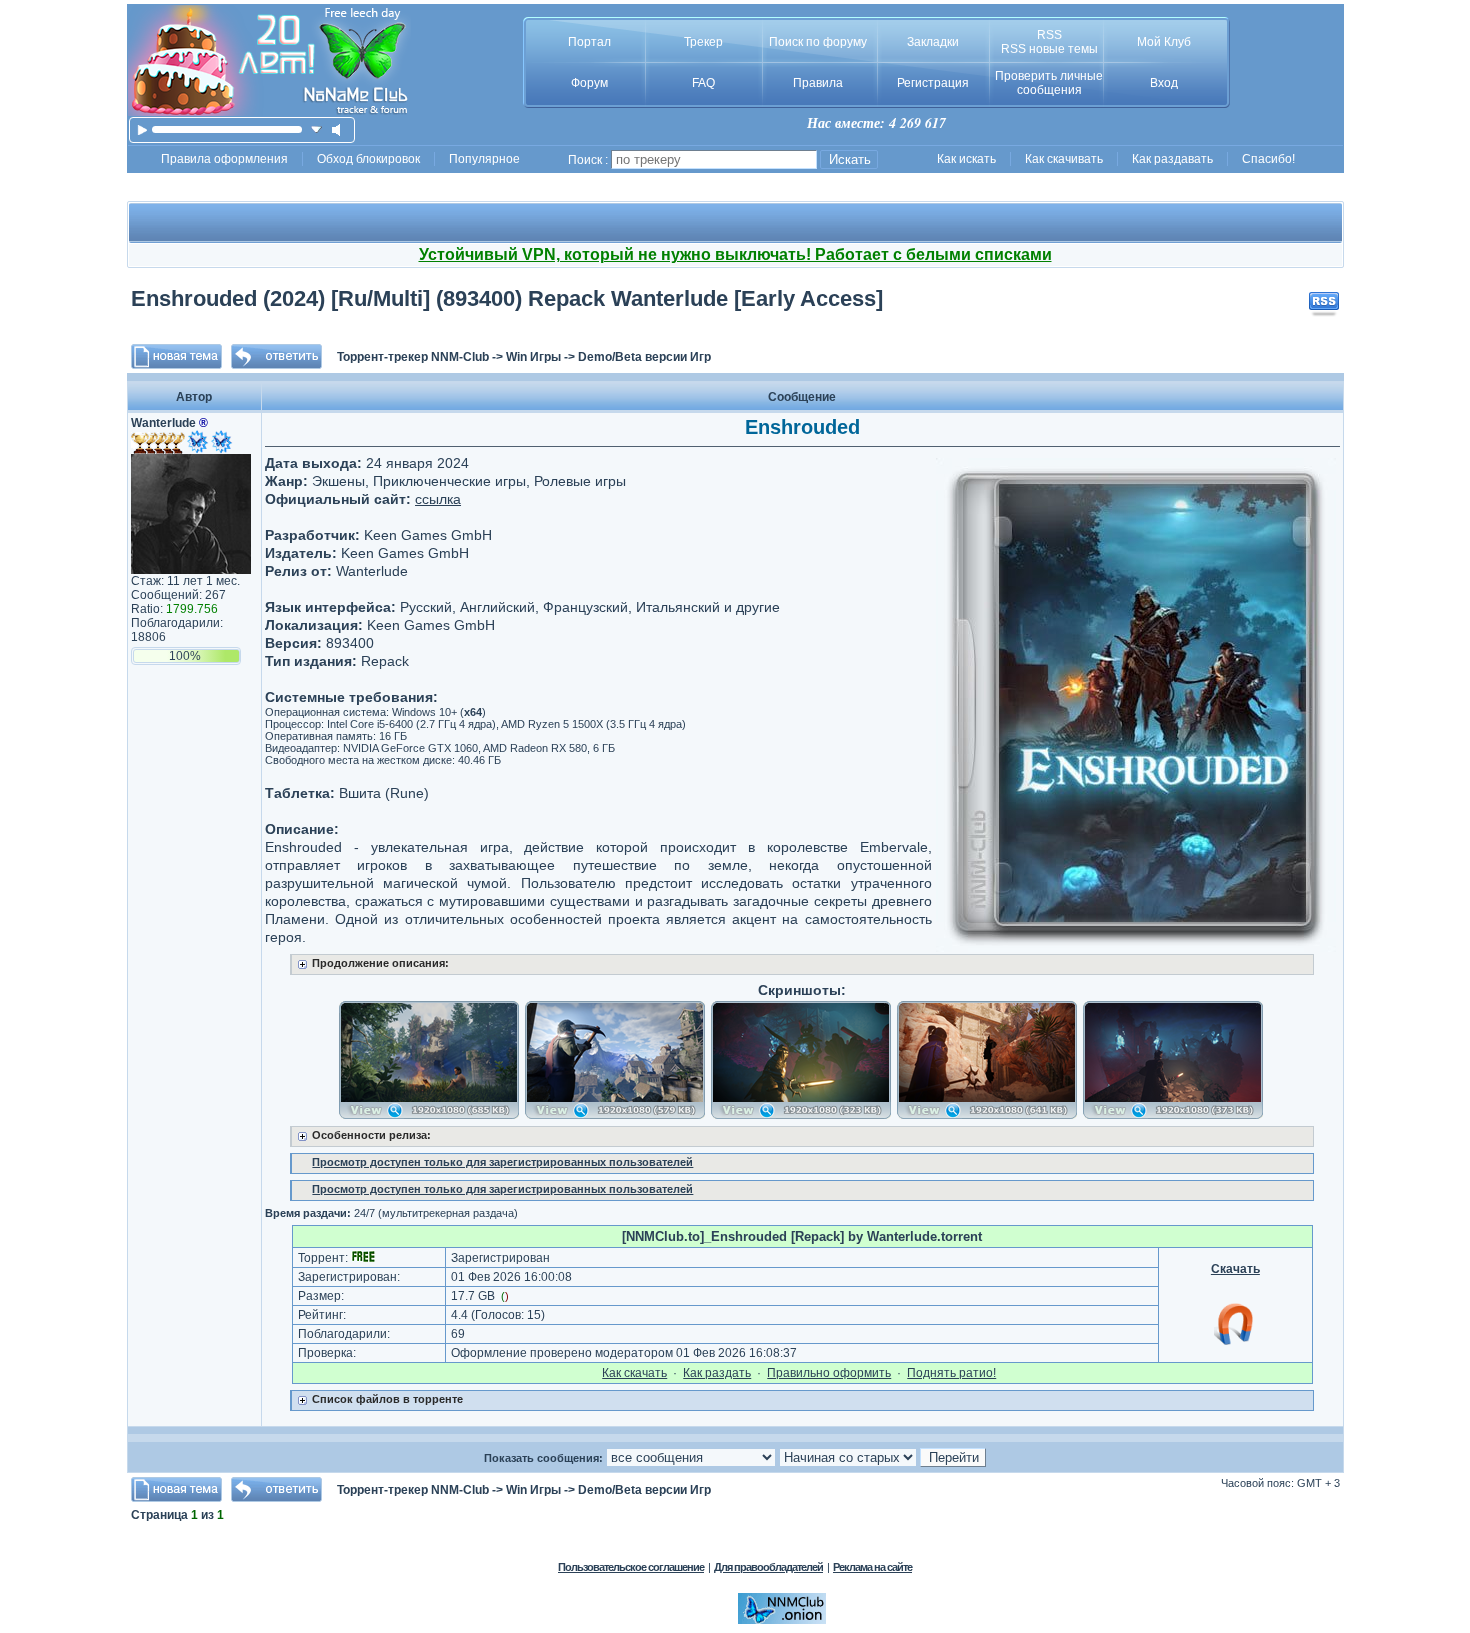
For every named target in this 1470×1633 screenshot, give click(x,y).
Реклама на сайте (872, 1567)
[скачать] (316, 129)
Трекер (703, 42)
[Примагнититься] (1235, 1344)
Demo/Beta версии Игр (644, 357)
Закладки (933, 42)
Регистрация (933, 83)
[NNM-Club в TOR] (782, 1620)
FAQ (703, 83)
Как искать (966, 159)
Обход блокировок (368, 159)
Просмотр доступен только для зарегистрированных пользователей (502, 1162)
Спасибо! (1268, 159)
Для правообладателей (768, 1567)
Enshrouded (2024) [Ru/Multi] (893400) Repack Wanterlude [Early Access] (507, 298)
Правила (818, 83)
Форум (589, 83)
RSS (1049, 35)
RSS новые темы (1049, 49)
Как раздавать (1172, 159)
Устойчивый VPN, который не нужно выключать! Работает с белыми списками (735, 254)
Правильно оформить (829, 1373)
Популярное (484, 159)
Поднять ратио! (951, 1373)
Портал (589, 42)
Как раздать (717, 1373)
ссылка (438, 499)
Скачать (1235, 1269)
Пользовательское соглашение (631, 1567)
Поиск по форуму (818, 42)
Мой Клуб (1164, 42)
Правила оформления (224, 159)
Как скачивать (1064, 159)
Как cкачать (634, 1373)
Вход (1164, 83)
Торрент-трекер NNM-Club (413, 357)
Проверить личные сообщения (1049, 83)
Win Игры (533, 357)
